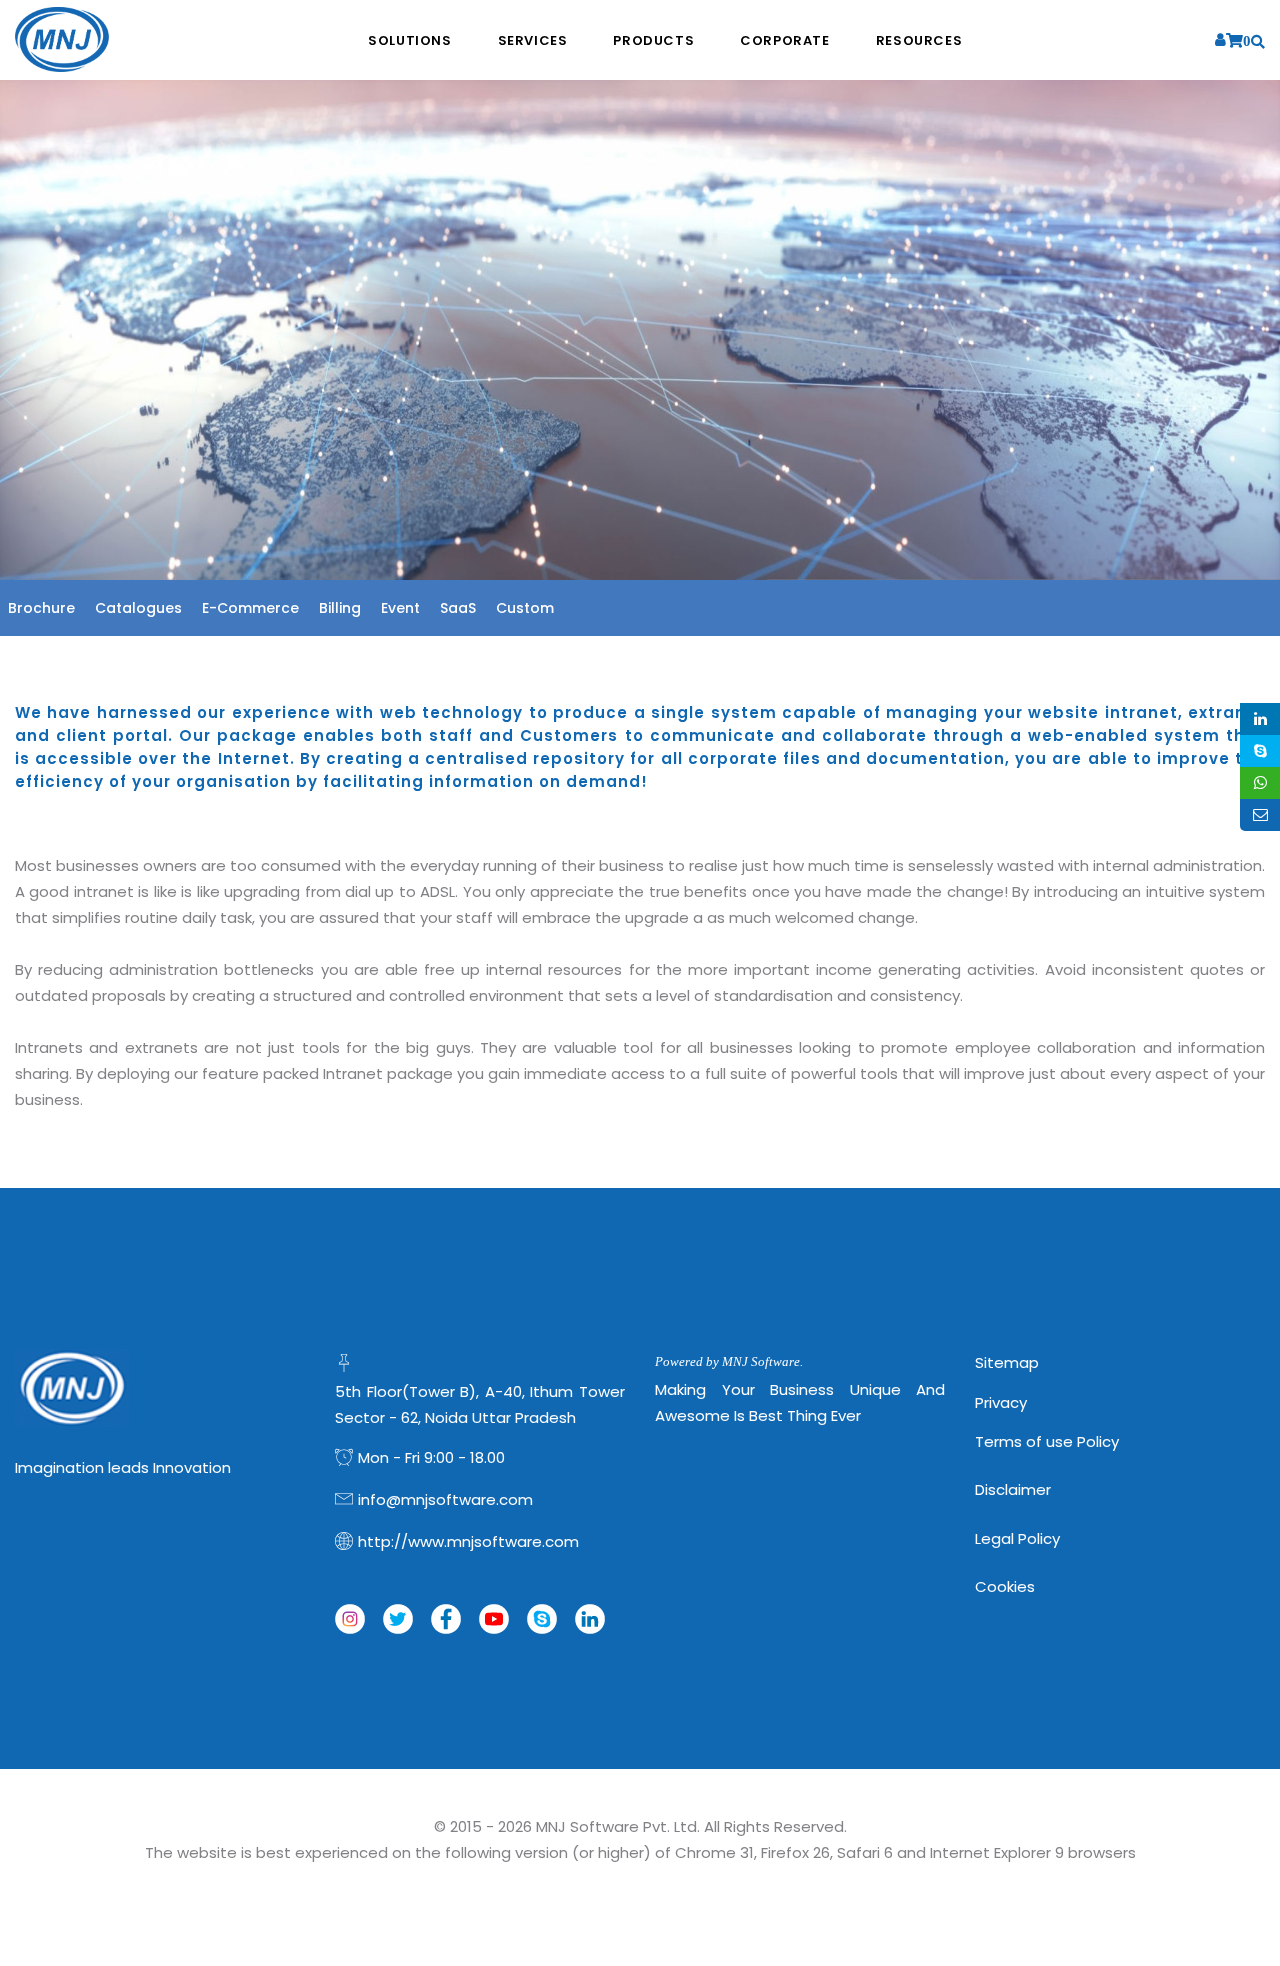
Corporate (784, 40)
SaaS (458, 608)
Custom (525, 608)
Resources (919, 40)
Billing (340, 608)
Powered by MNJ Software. (729, 1361)
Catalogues (138, 608)
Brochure (41, 608)
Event (400, 608)
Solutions (409, 40)
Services (533, 40)
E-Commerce (250, 608)
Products (653, 40)
